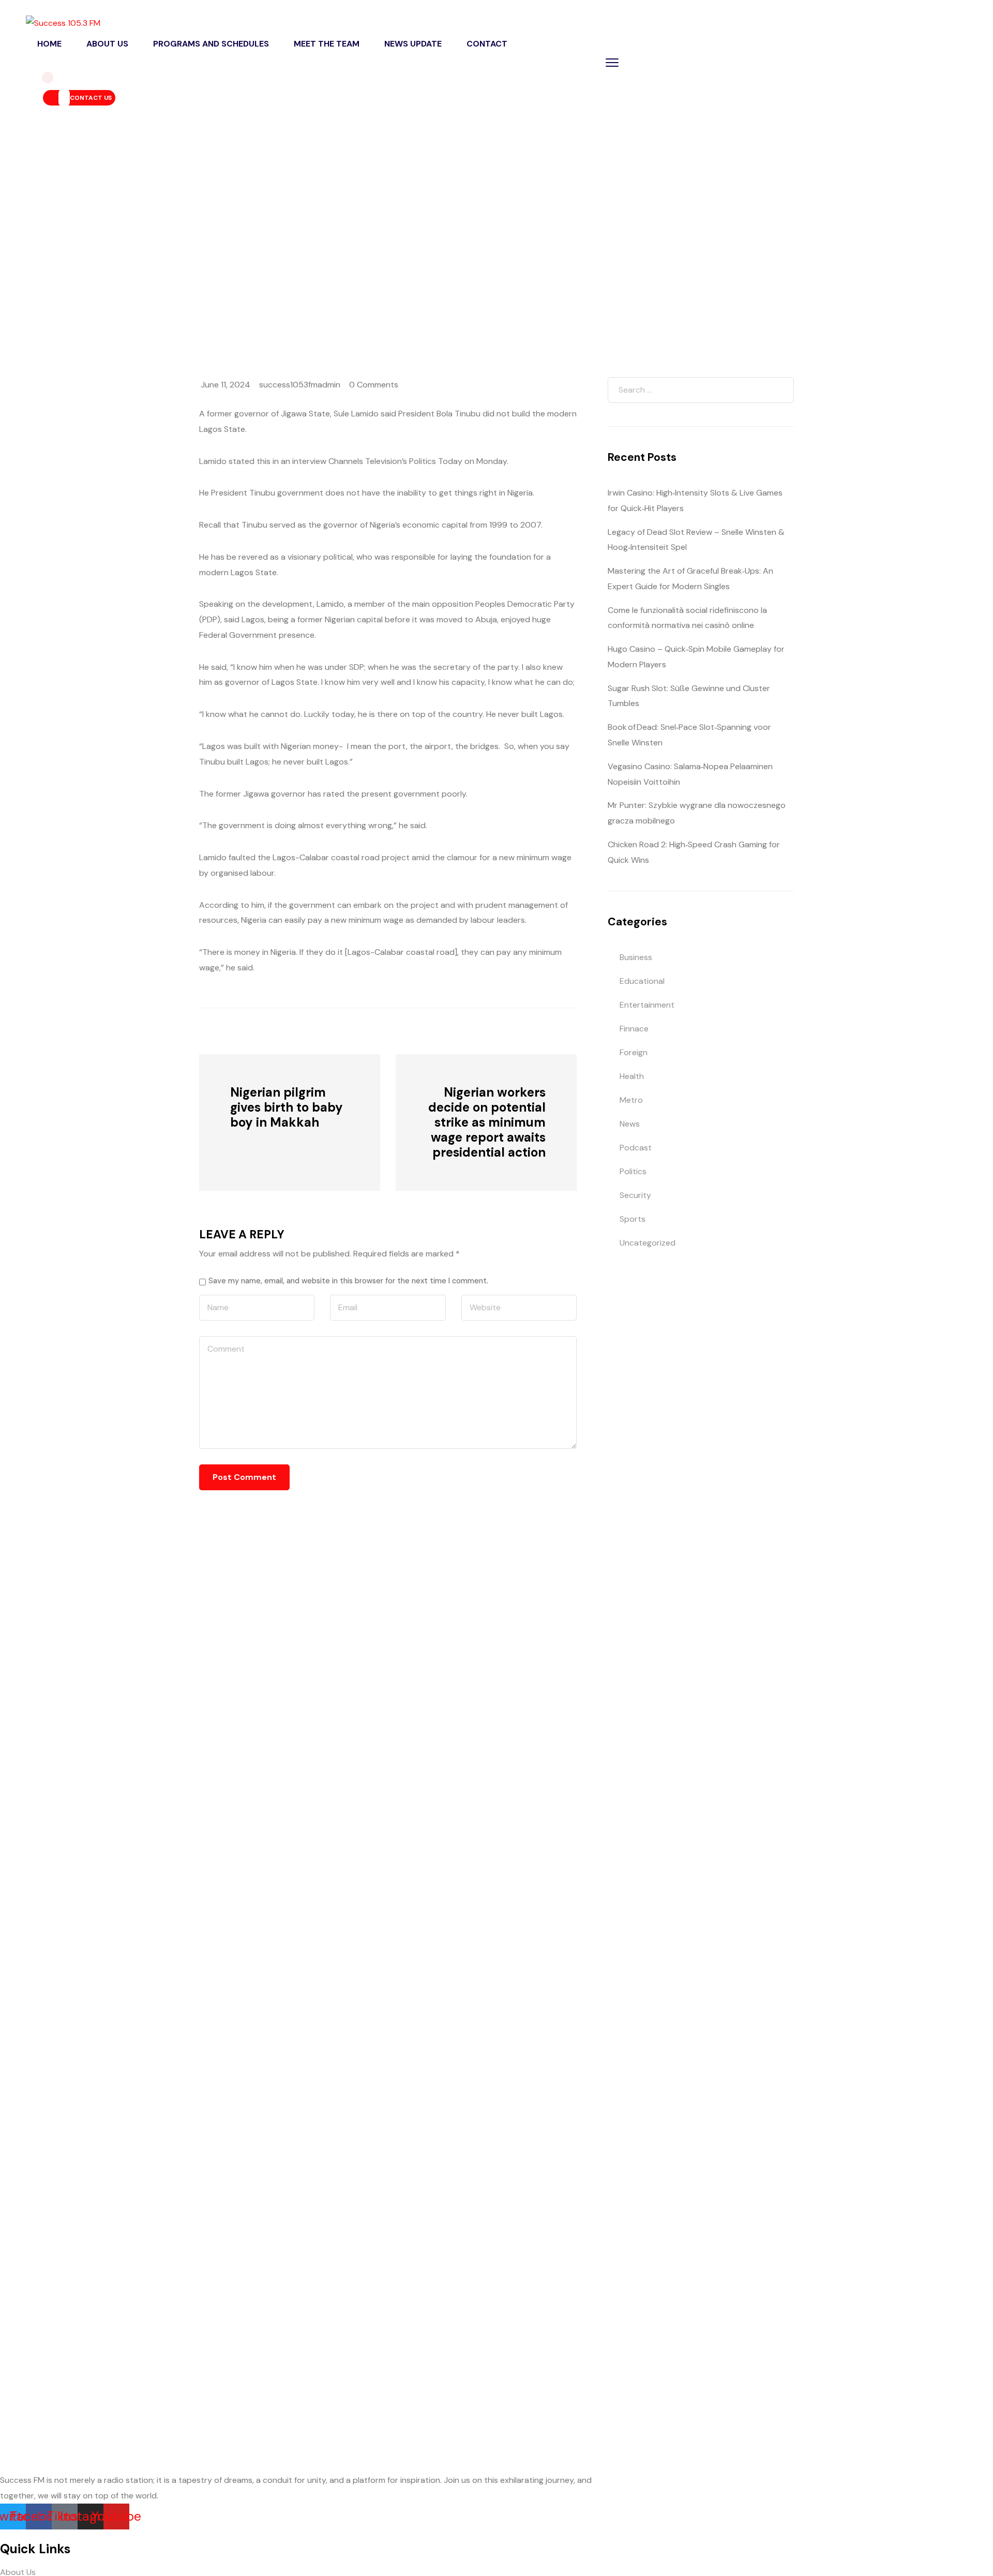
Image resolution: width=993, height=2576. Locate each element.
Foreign (634, 1052)
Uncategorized (648, 1243)
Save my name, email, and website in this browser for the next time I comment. (348, 1281)
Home (49, 44)
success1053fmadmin (300, 385)
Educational (642, 981)
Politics (633, 1171)
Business (636, 957)
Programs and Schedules (211, 44)
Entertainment (647, 1005)
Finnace (634, 1029)
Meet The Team (327, 44)
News (187, 251)
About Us (107, 44)
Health (632, 1076)
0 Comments (374, 385)
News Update (413, 44)
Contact (487, 44)
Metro (631, 1100)
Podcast (636, 1148)
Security (635, 1195)
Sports (633, 1219)
